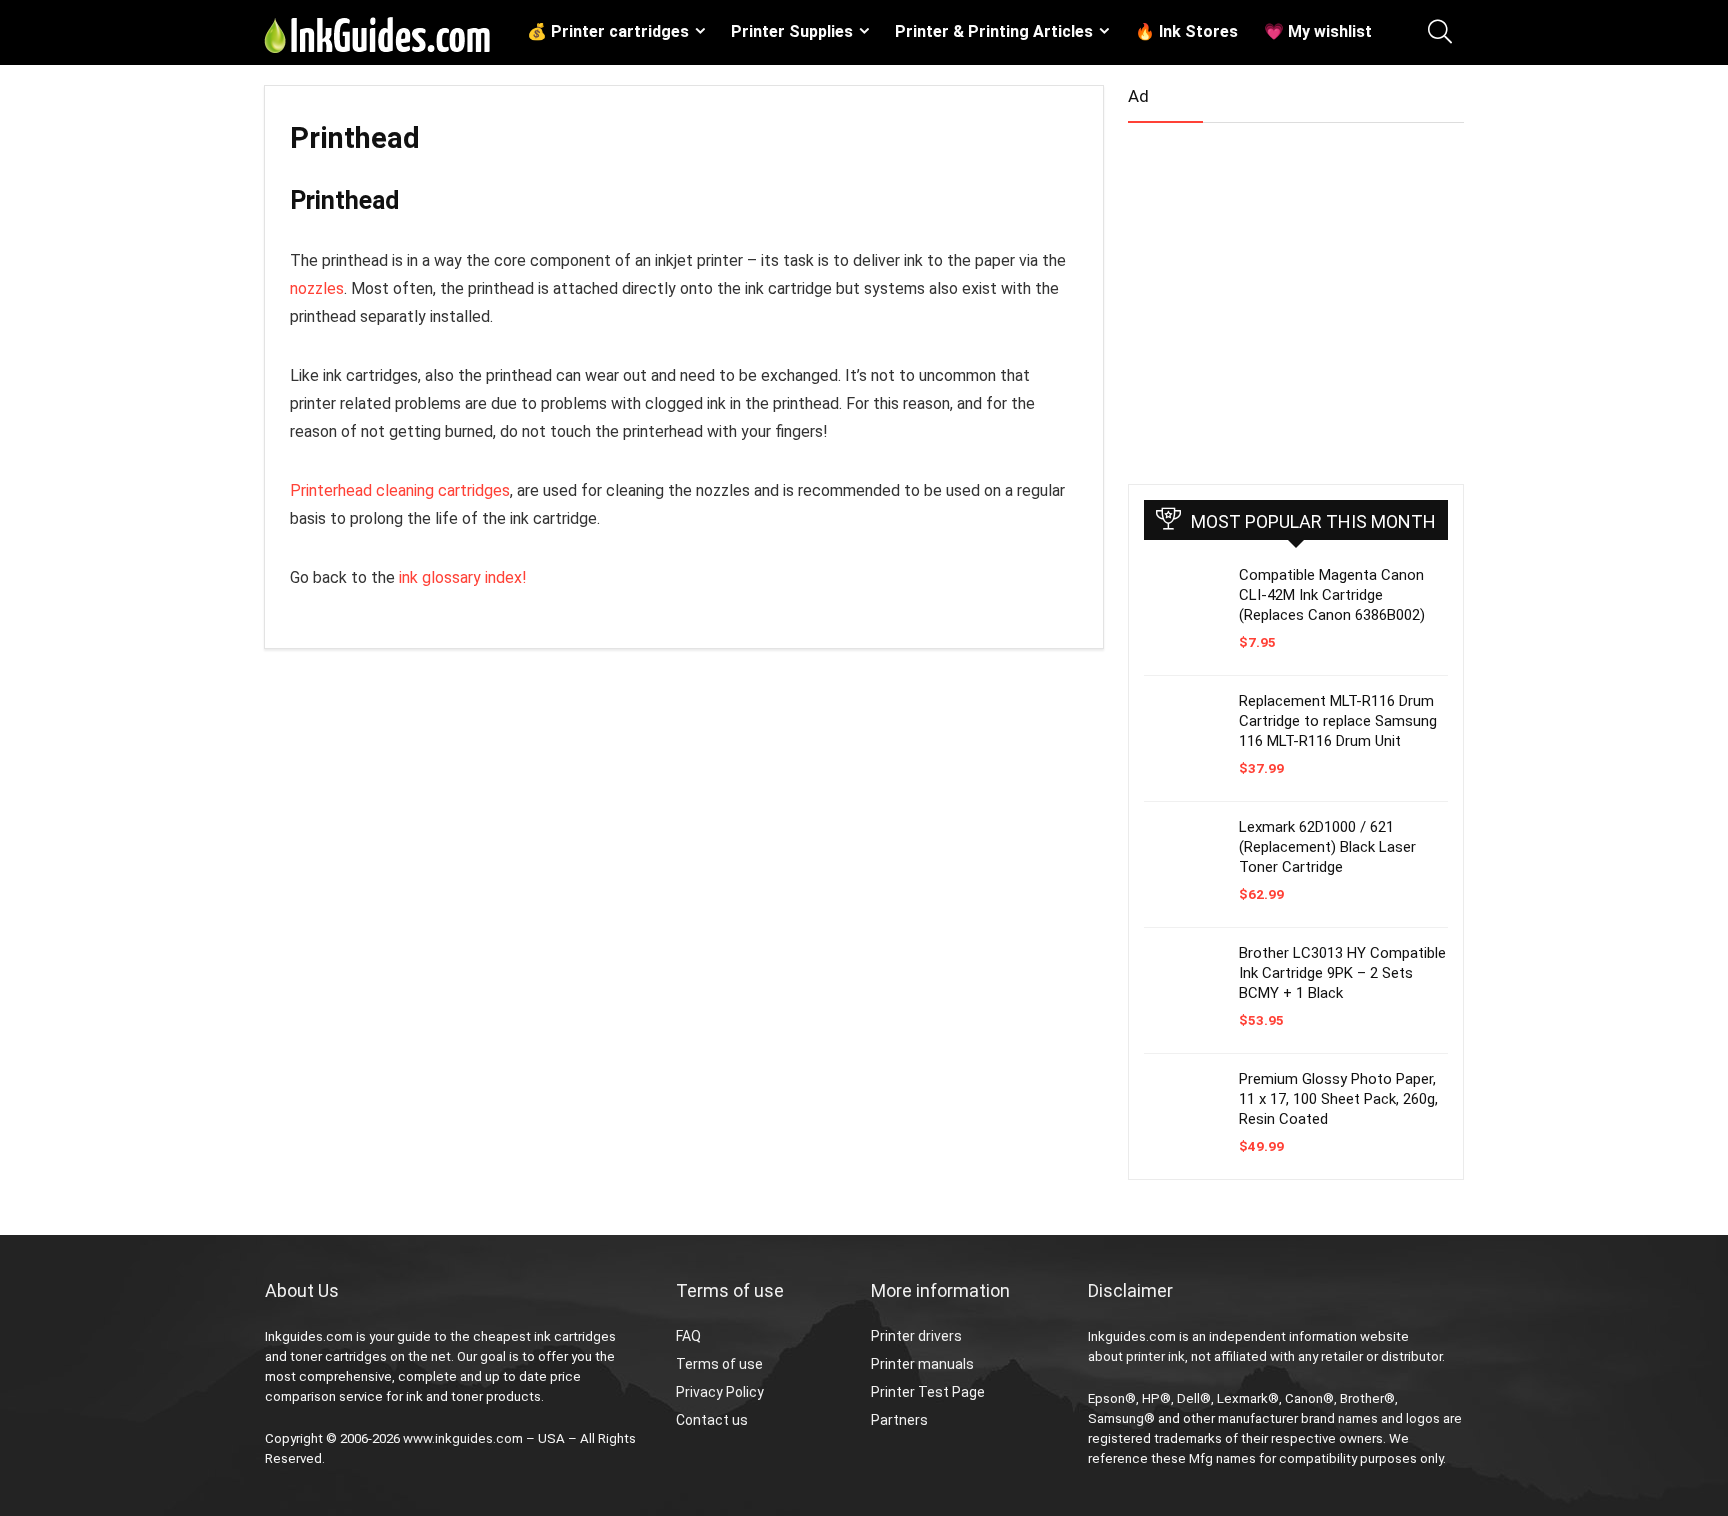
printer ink (1155, 1356)
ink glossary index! (463, 577)
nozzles (317, 288)
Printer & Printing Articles (994, 31)
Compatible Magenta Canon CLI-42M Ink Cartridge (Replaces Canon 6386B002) (1332, 595)
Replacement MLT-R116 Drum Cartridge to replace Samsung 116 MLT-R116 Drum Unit (1338, 721)
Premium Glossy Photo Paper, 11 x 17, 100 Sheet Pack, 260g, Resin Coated (1338, 1099)
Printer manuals (922, 1364)
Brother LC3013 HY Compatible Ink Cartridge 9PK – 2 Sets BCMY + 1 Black (1342, 973)
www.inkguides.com (463, 1438)
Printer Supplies (792, 31)
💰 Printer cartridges (608, 31)
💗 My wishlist (1318, 31)
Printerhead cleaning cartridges (400, 490)
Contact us (712, 1420)
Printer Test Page (928, 1392)
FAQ (688, 1336)
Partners (899, 1420)
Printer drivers (916, 1336)
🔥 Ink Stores (1186, 31)
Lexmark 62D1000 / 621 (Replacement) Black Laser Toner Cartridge (1327, 847)
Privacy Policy (720, 1392)
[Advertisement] (1278, 295)
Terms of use (719, 1364)
